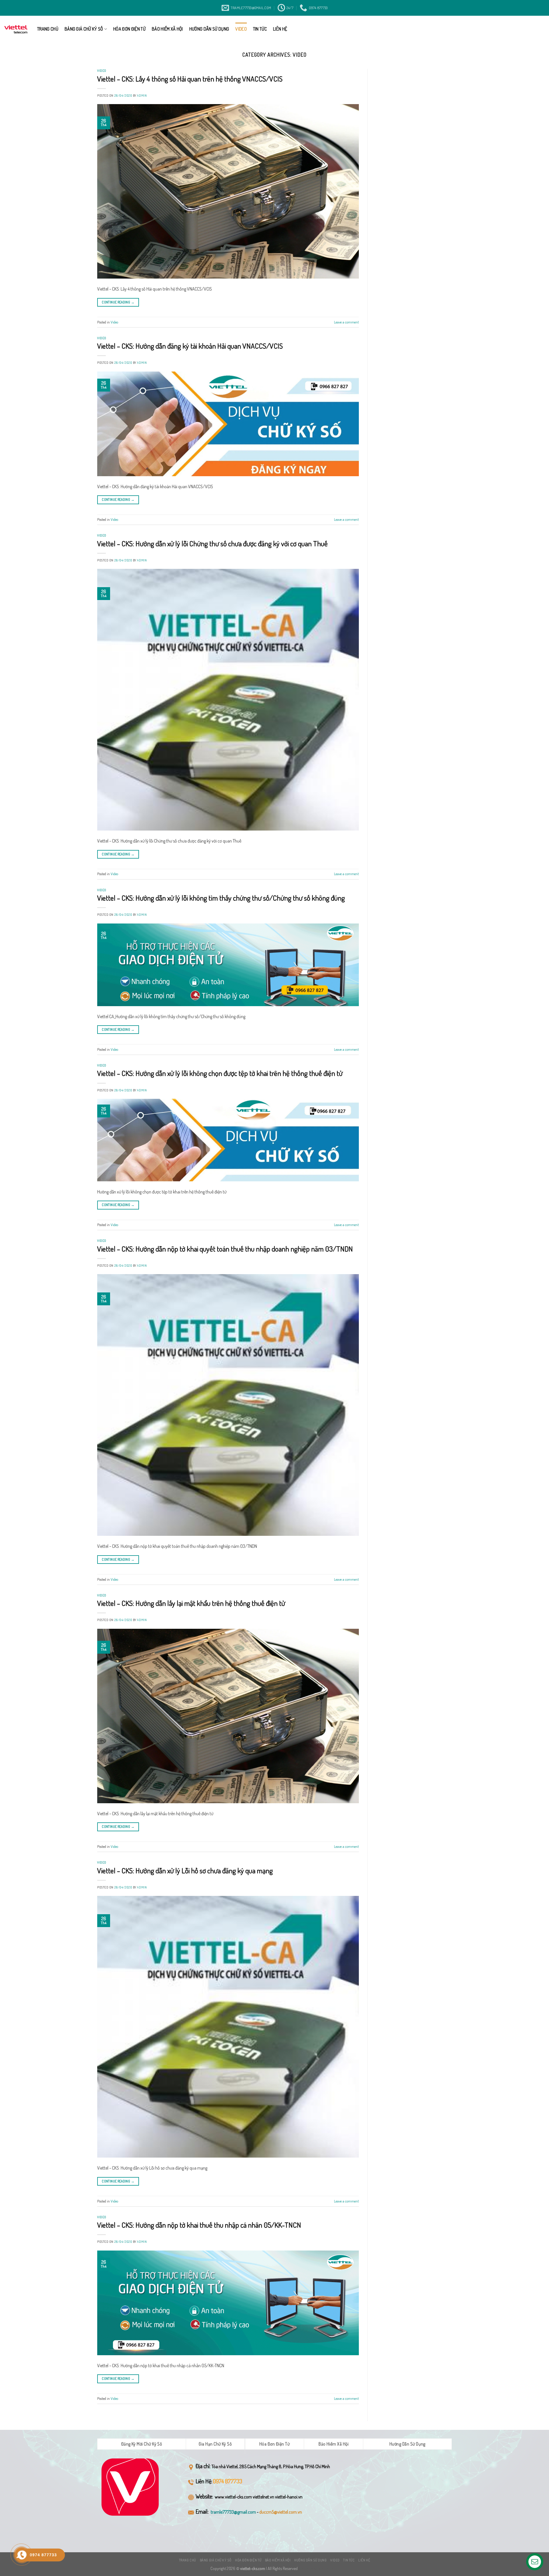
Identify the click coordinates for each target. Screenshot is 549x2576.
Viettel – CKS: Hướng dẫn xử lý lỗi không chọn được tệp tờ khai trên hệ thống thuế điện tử (220, 1073)
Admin (142, 95)
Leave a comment (346, 322)
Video (241, 29)
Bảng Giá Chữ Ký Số (84, 29)
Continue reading (118, 302)
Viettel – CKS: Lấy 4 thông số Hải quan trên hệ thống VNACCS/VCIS (190, 79)
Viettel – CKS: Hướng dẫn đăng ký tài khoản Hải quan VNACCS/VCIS (190, 346)
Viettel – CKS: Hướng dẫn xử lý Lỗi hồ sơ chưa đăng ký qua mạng (185, 1870)
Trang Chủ (48, 29)
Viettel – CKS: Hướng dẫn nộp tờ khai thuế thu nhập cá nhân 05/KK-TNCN (199, 2225)
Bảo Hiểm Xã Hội (167, 29)
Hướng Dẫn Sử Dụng (209, 29)
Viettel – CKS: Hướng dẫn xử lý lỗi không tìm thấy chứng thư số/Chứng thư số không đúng (221, 898)
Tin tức (260, 29)
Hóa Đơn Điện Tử (129, 29)
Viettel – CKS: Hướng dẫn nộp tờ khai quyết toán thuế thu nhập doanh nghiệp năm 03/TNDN (225, 1249)
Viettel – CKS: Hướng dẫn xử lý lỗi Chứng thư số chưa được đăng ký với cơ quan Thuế (212, 543)
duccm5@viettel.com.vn (281, 2512)
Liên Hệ (280, 29)
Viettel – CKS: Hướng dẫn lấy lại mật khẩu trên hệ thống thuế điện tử (191, 1603)
